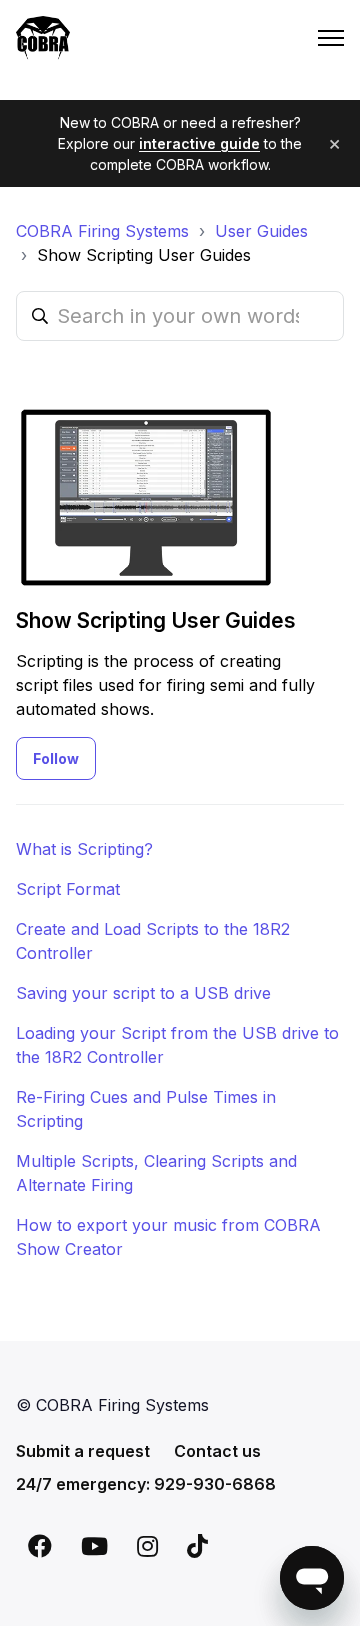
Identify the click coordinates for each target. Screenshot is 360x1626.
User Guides (261, 231)
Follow (56, 758)
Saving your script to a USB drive (143, 993)
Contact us (217, 1451)
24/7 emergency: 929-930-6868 (146, 1484)
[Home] (43, 38)
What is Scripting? (84, 849)
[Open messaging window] (312, 1578)
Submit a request (83, 1451)
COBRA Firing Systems (102, 231)
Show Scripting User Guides (144, 255)
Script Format (68, 889)
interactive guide (199, 143)
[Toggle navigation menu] (331, 38)
